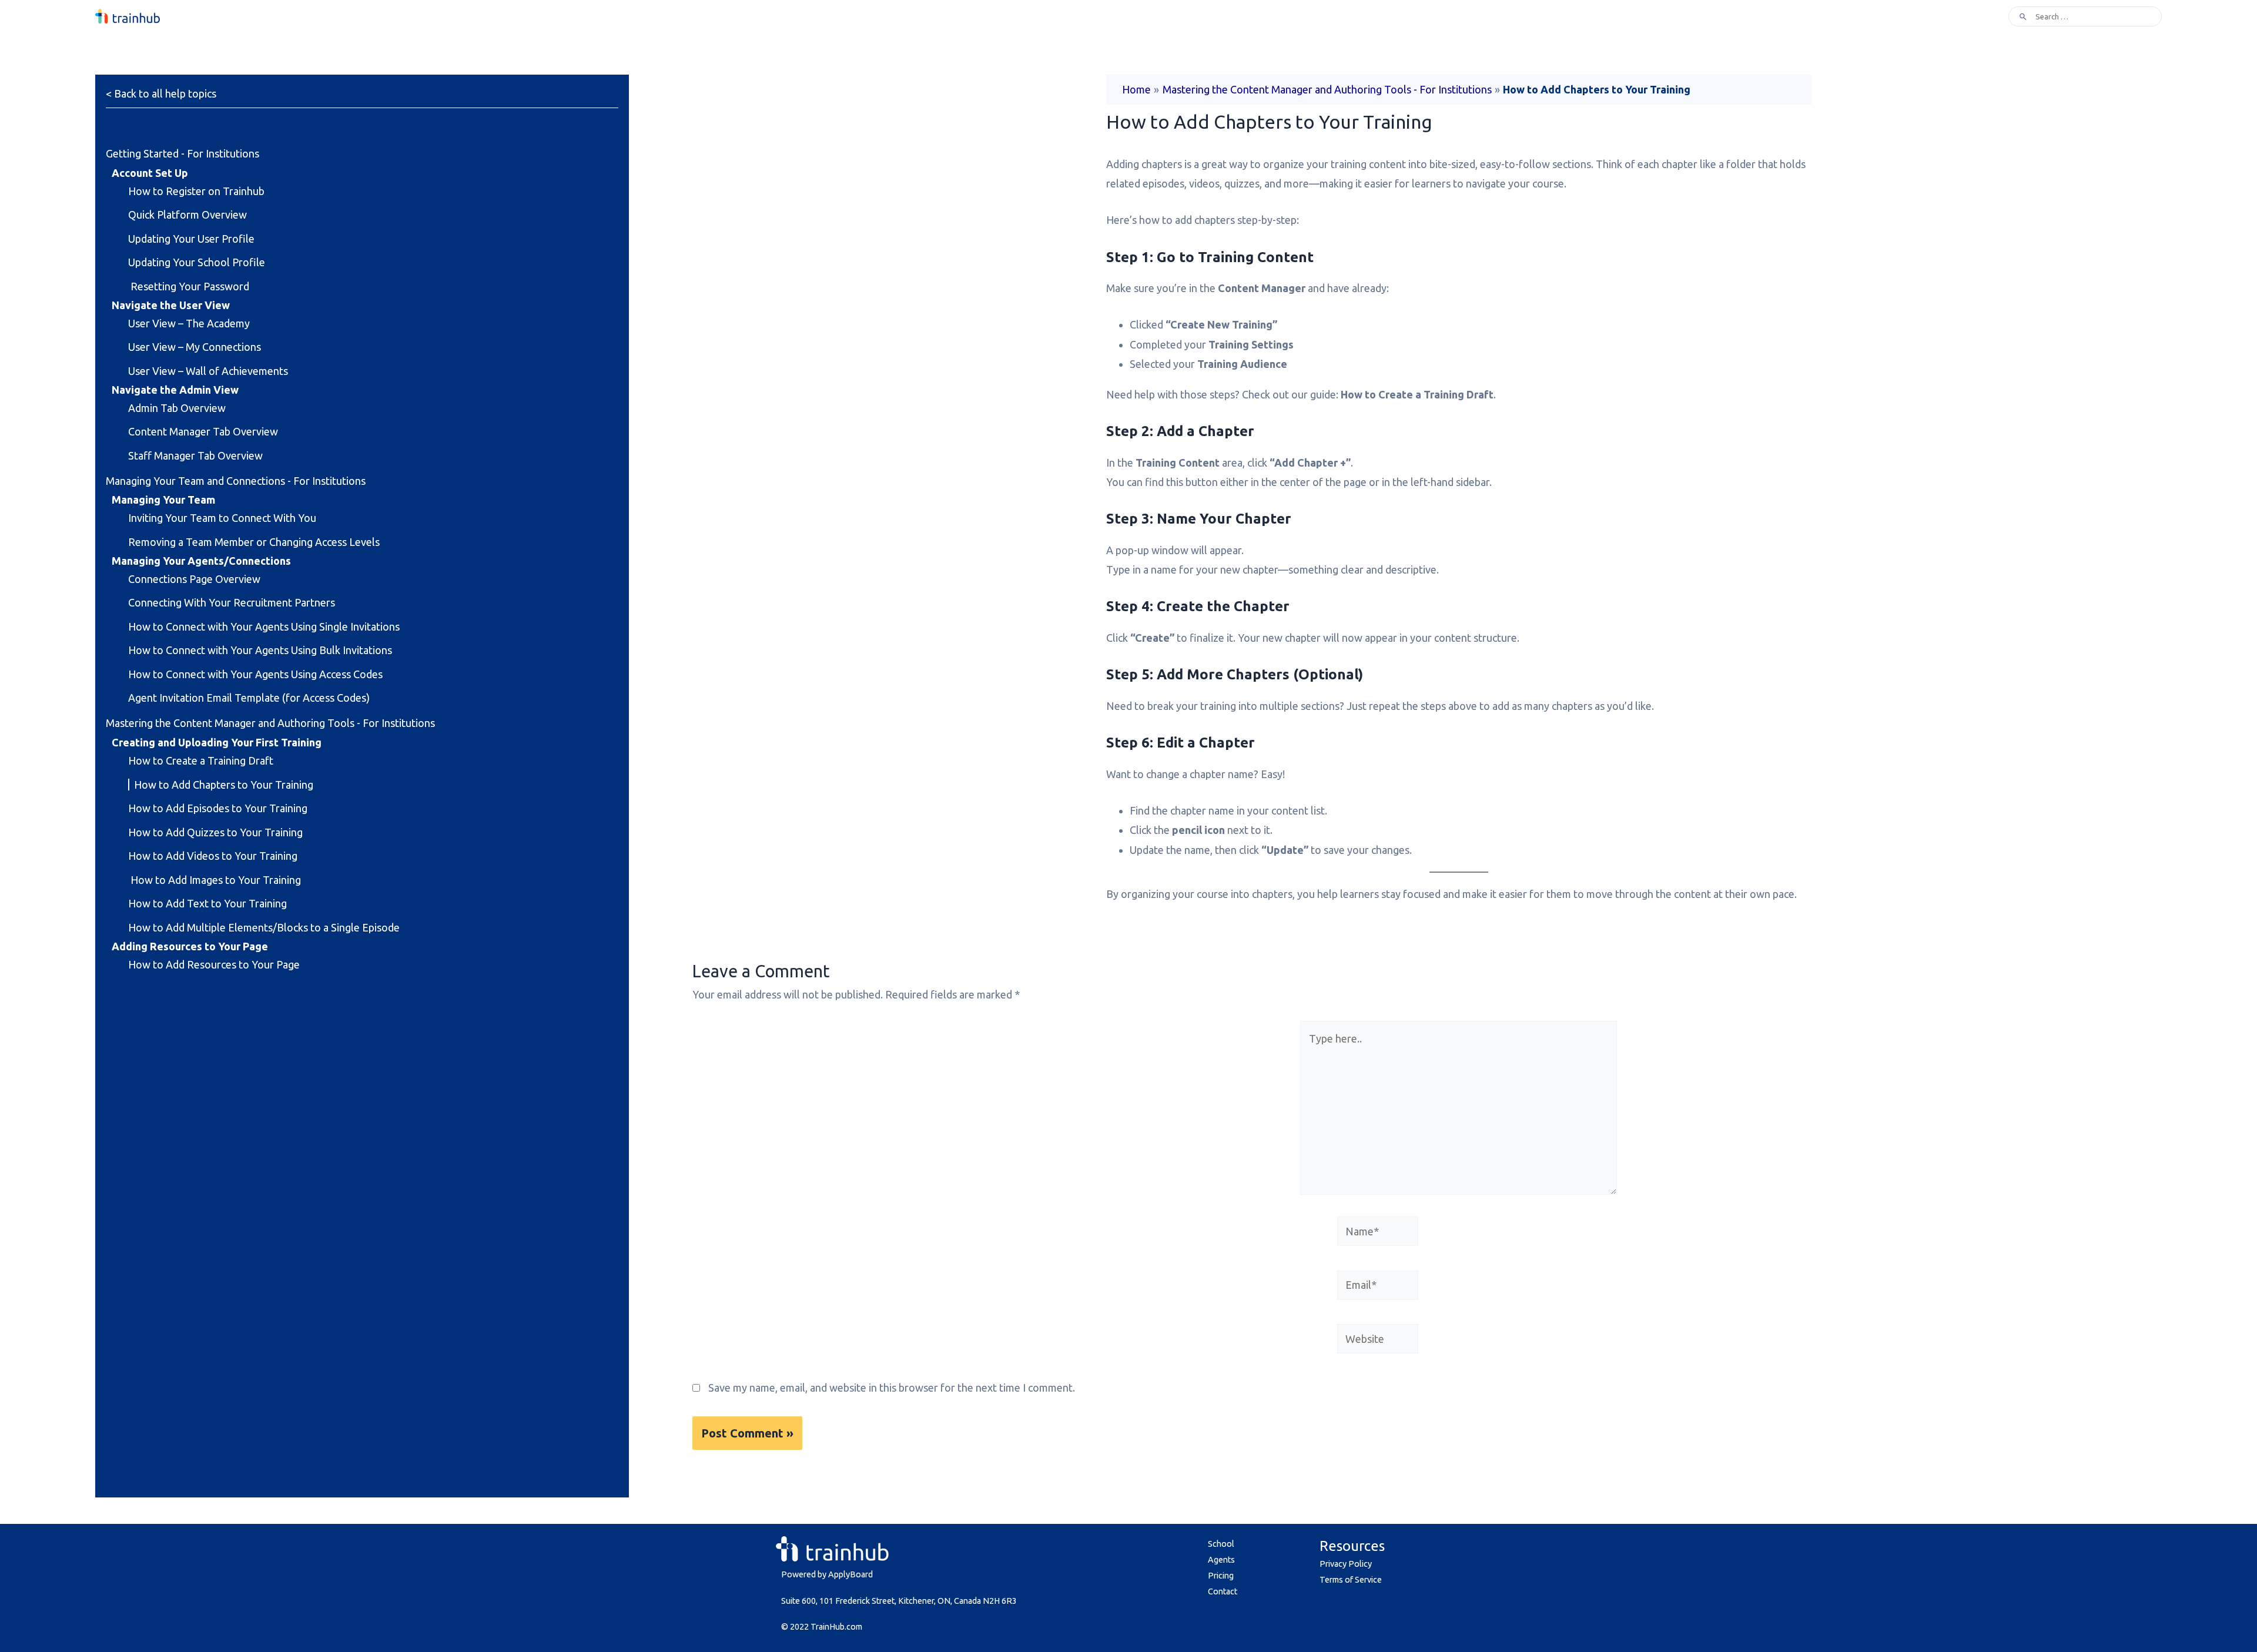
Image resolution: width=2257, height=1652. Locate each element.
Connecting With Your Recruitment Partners (232, 602)
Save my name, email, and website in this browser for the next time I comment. (892, 1388)
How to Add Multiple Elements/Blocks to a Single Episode (264, 927)
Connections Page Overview (194, 579)
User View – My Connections (195, 347)
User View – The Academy (189, 323)
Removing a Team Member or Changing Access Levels (254, 542)
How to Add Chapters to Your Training (224, 785)
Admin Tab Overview (177, 408)
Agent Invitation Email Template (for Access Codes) (249, 698)
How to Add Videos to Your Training (213, 856)
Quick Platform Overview (187, 215)
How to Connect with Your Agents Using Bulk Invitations (260, 650)
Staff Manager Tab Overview (195, 455)
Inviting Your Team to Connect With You (222, 518)
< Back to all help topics (161, 93)
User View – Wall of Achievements (208, 371)
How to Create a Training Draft (201, 760)
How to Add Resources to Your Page (214, 964)
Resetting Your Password (189, 286)
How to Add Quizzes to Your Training (215, 832)
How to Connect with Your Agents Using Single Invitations (264, 626)
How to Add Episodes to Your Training (218, 808)
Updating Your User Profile (191, 239)
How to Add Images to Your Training (215, 880)
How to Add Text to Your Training (207, 903)
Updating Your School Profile (197, 262)
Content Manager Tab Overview (203, 431)
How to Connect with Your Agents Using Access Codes (255, 674)
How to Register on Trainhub (196, 191)
